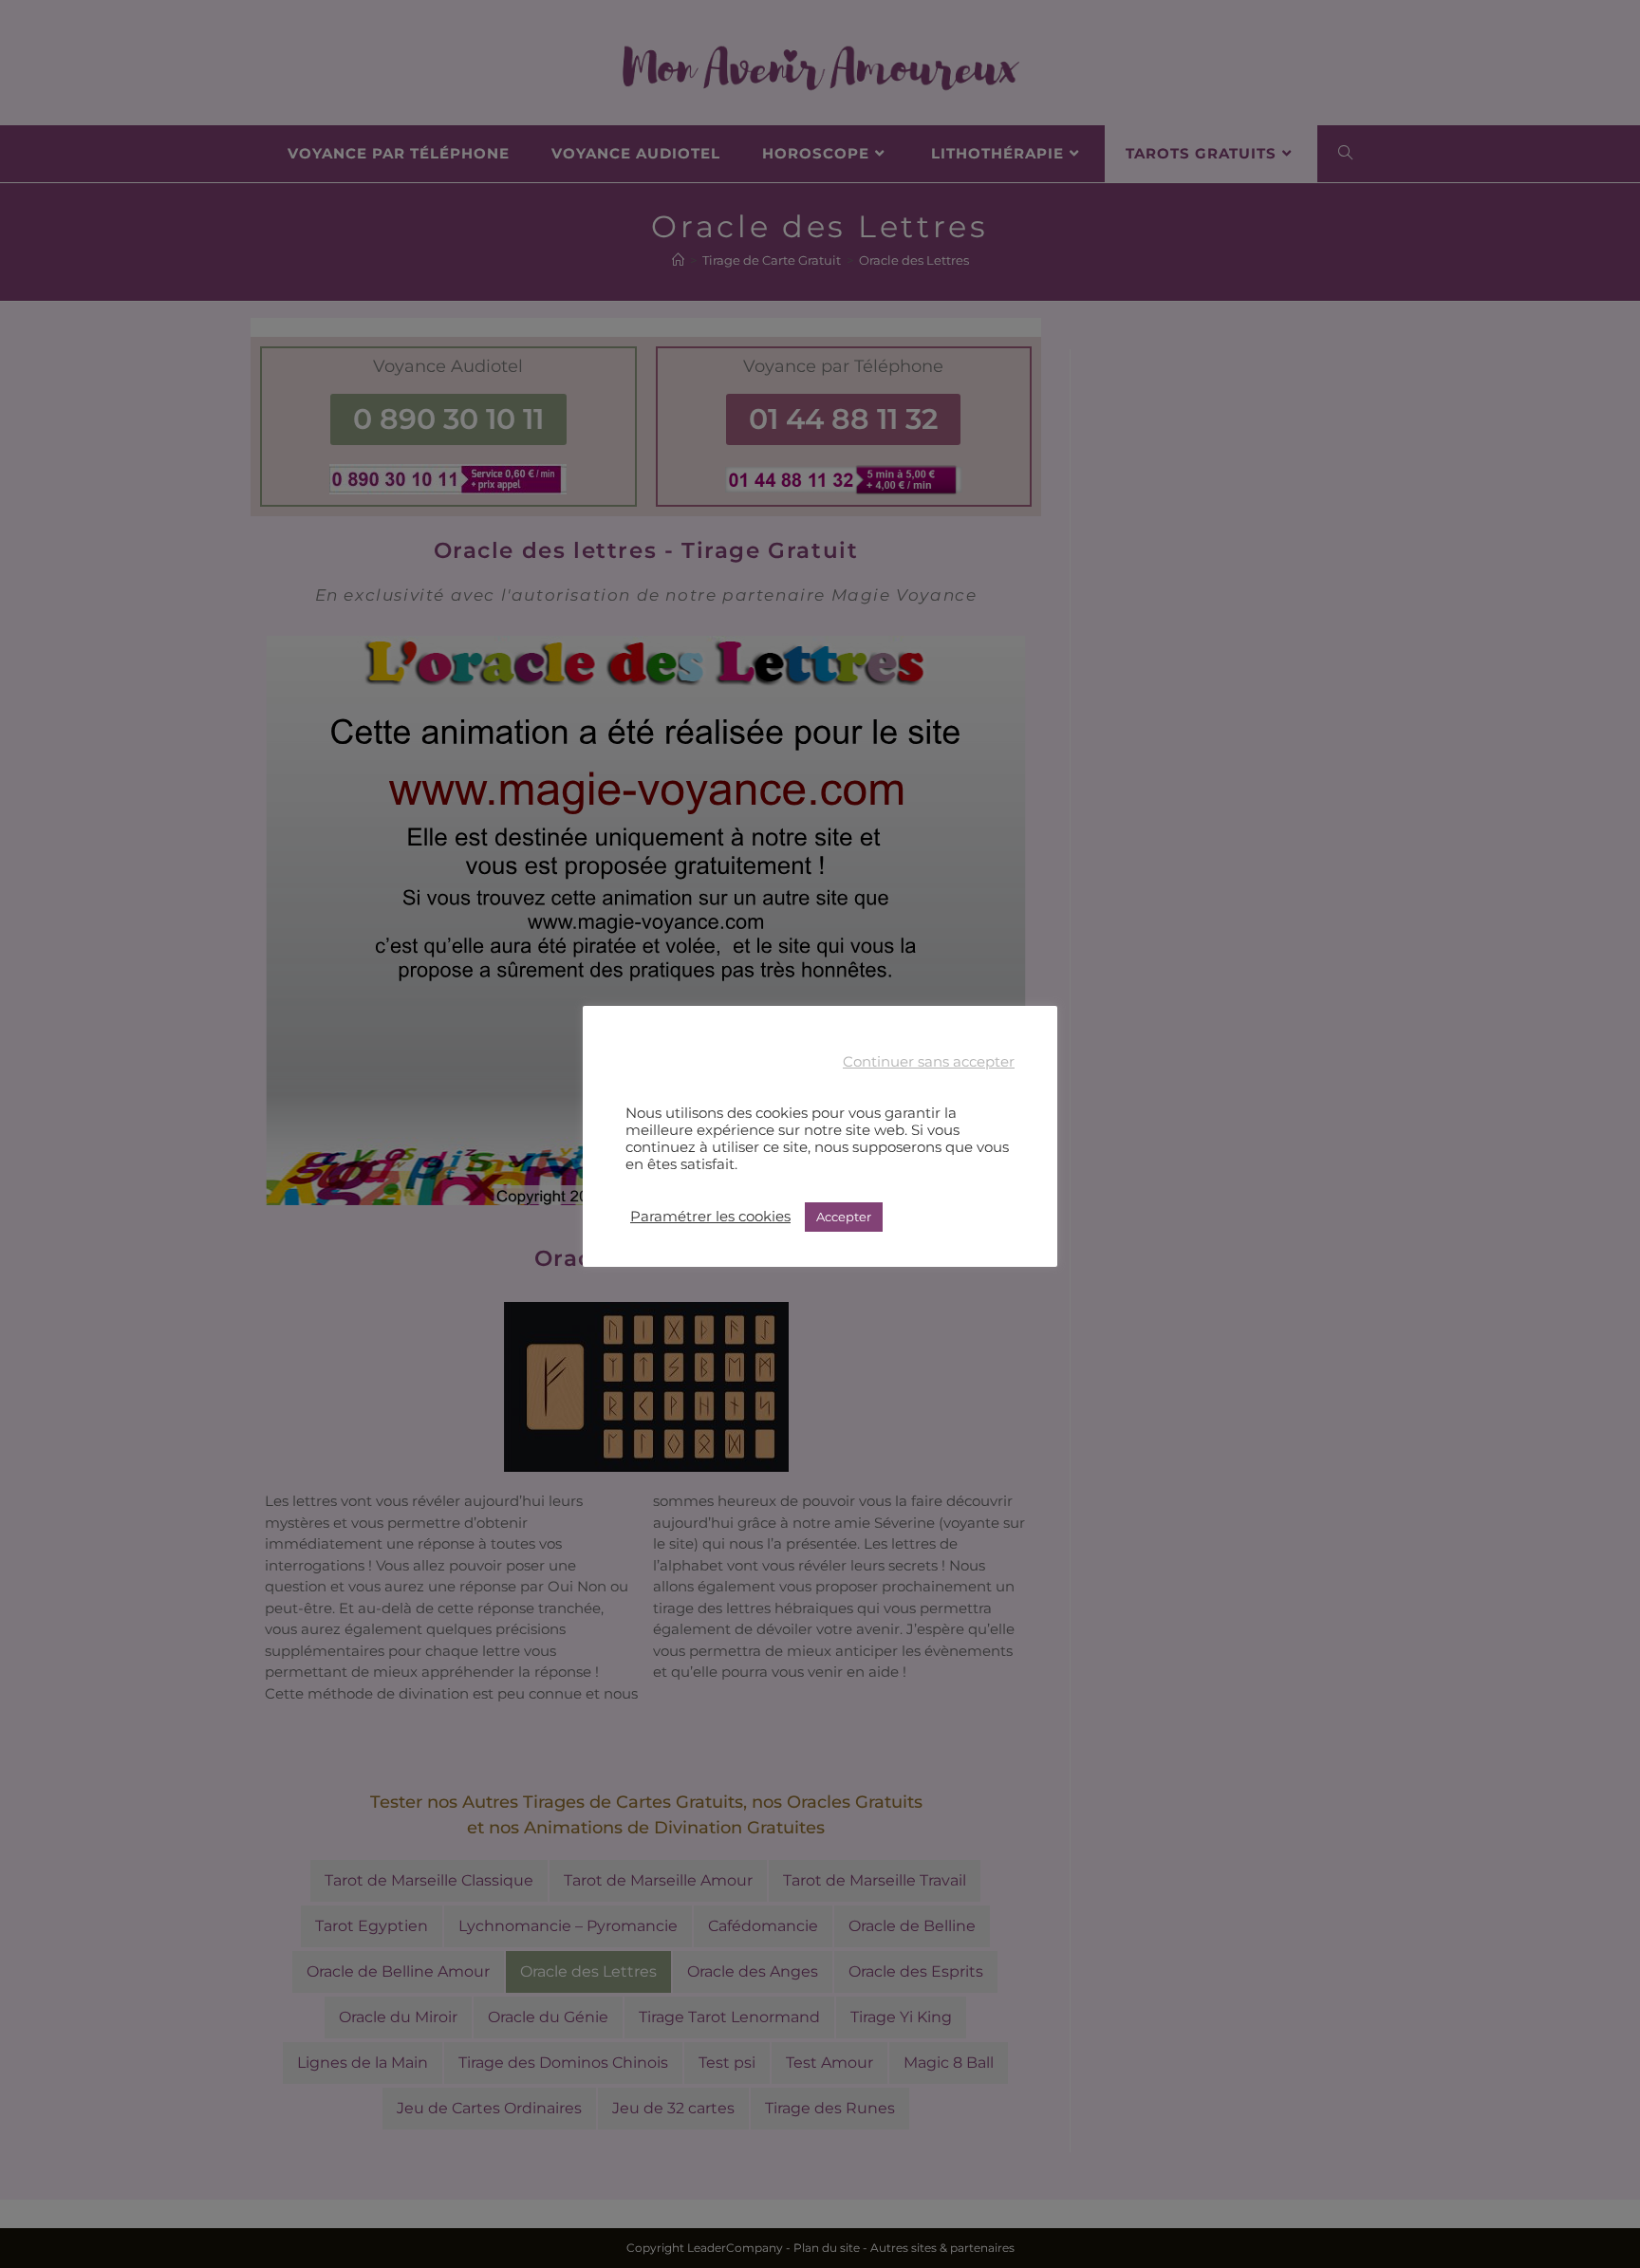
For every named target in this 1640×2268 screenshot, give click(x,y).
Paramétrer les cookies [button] (710, 1217)
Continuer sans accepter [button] (929, 1062)
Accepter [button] (844, 1217)
